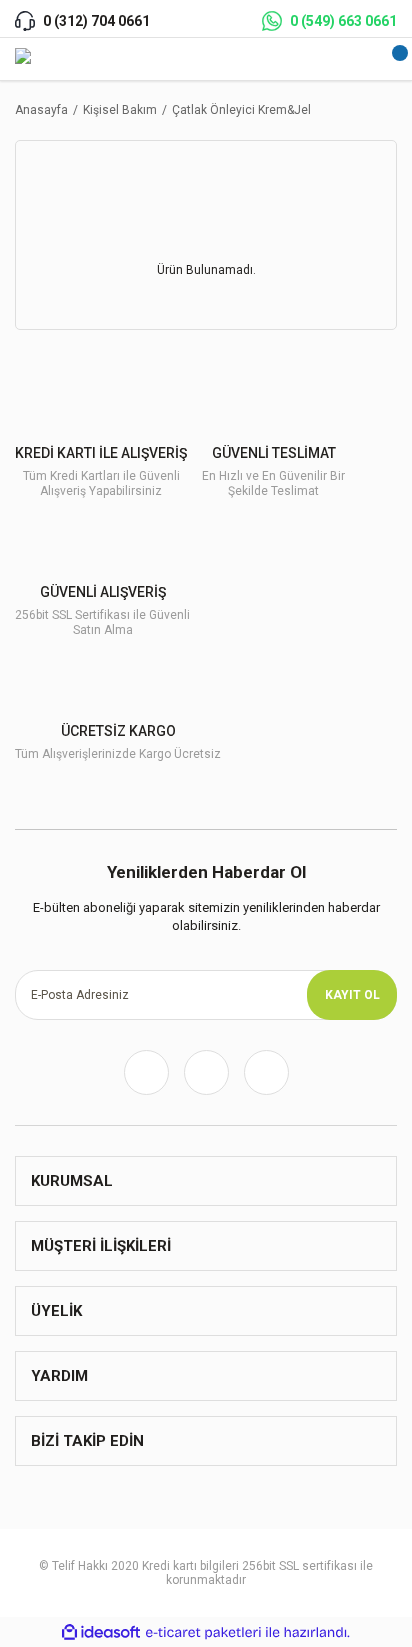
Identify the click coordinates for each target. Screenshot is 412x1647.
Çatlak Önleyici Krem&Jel (241, 110)
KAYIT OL (352, 995)
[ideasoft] (101, 1632)
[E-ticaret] (203, 1632)
